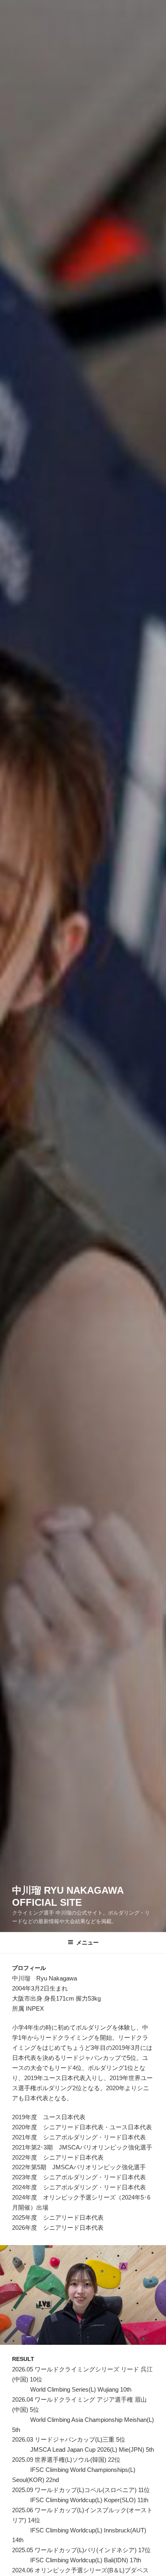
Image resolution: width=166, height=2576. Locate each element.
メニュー (87, 1942)
